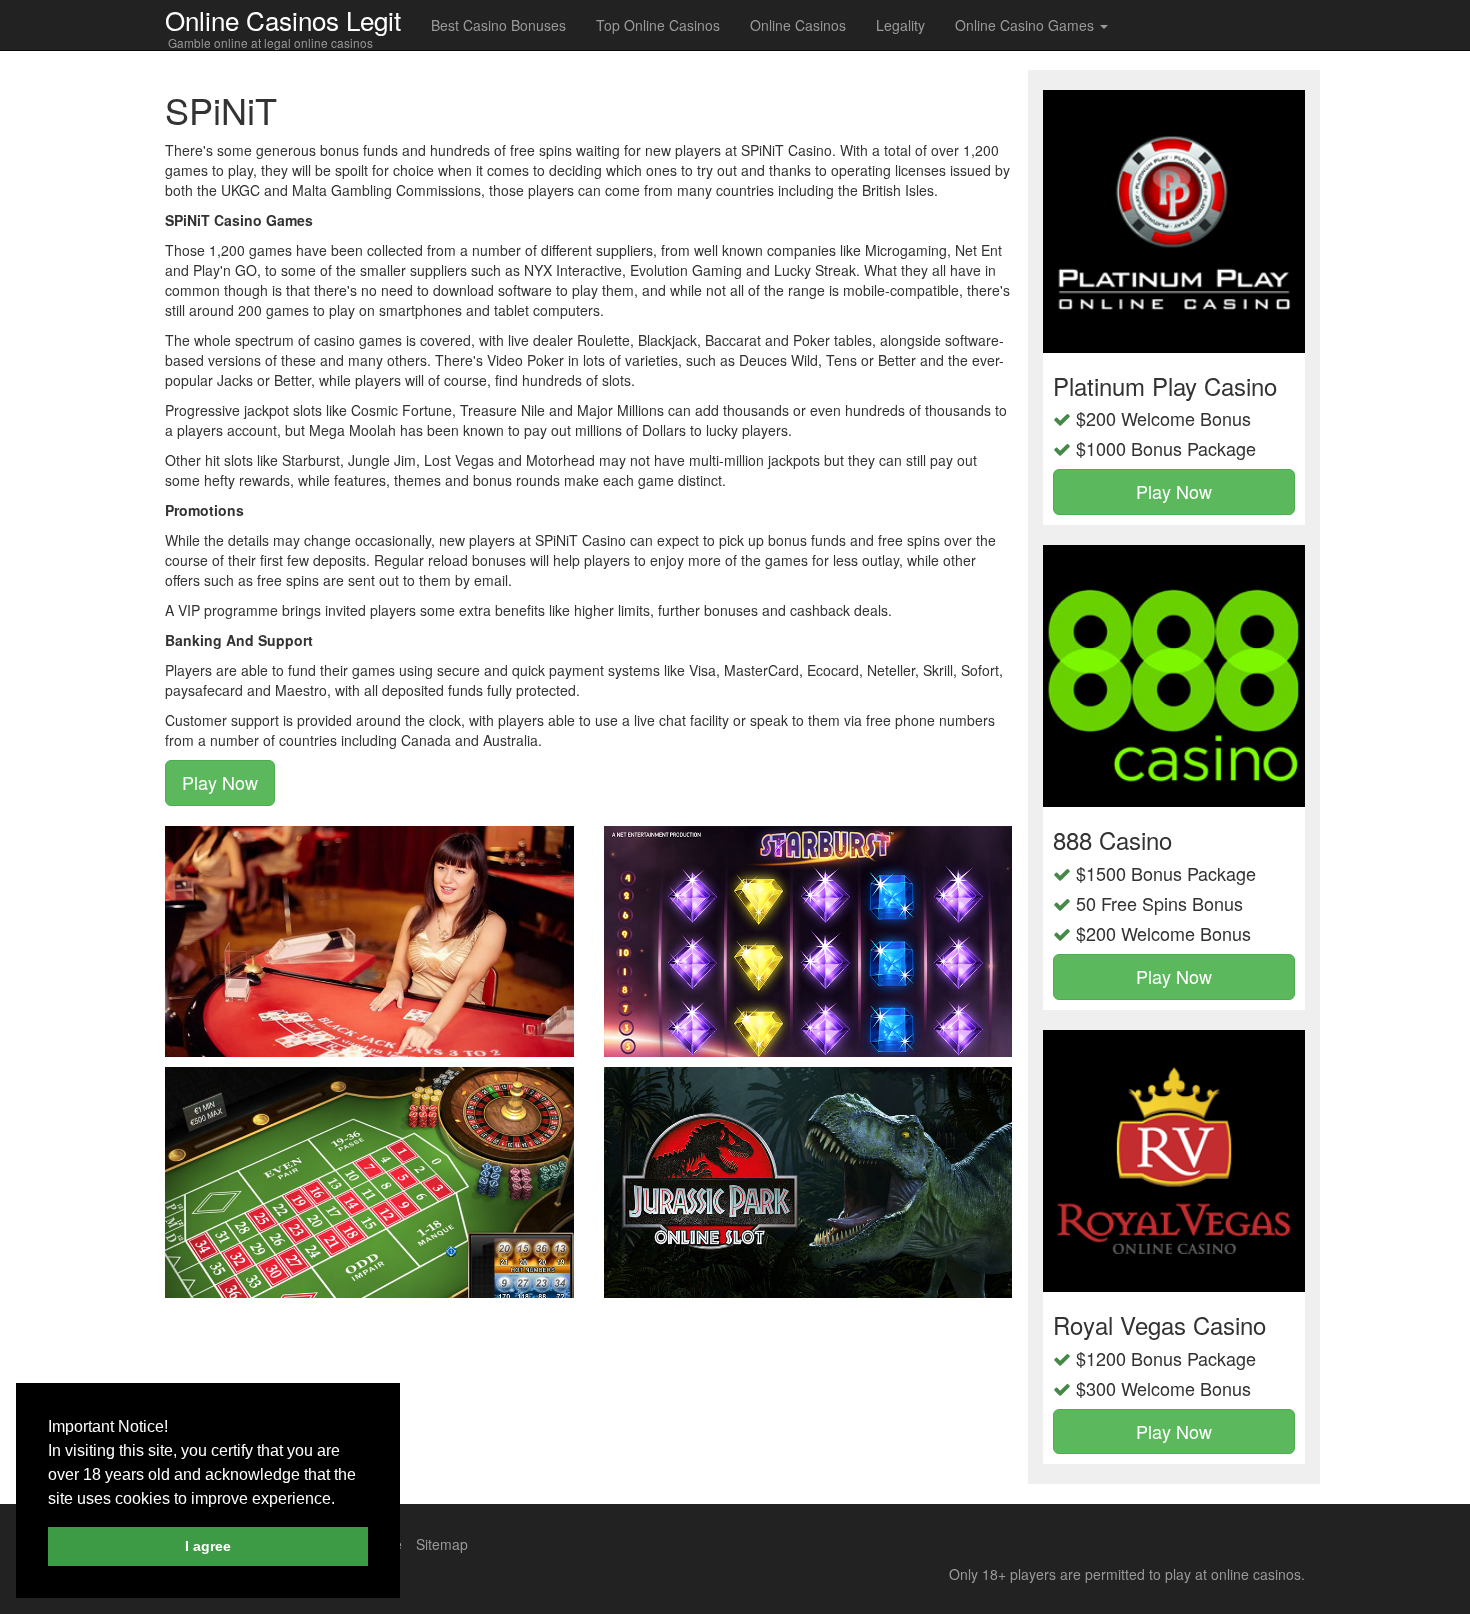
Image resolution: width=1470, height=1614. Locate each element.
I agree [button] (208, 1546)
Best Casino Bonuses (498, 25)
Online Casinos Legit (283, 19)
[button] (342, 1500)
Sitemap (442, 1544)
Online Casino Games (1026, 25)
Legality (900, 25)
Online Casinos (798, 25)
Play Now (220, 782)
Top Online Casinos (658, 25)
